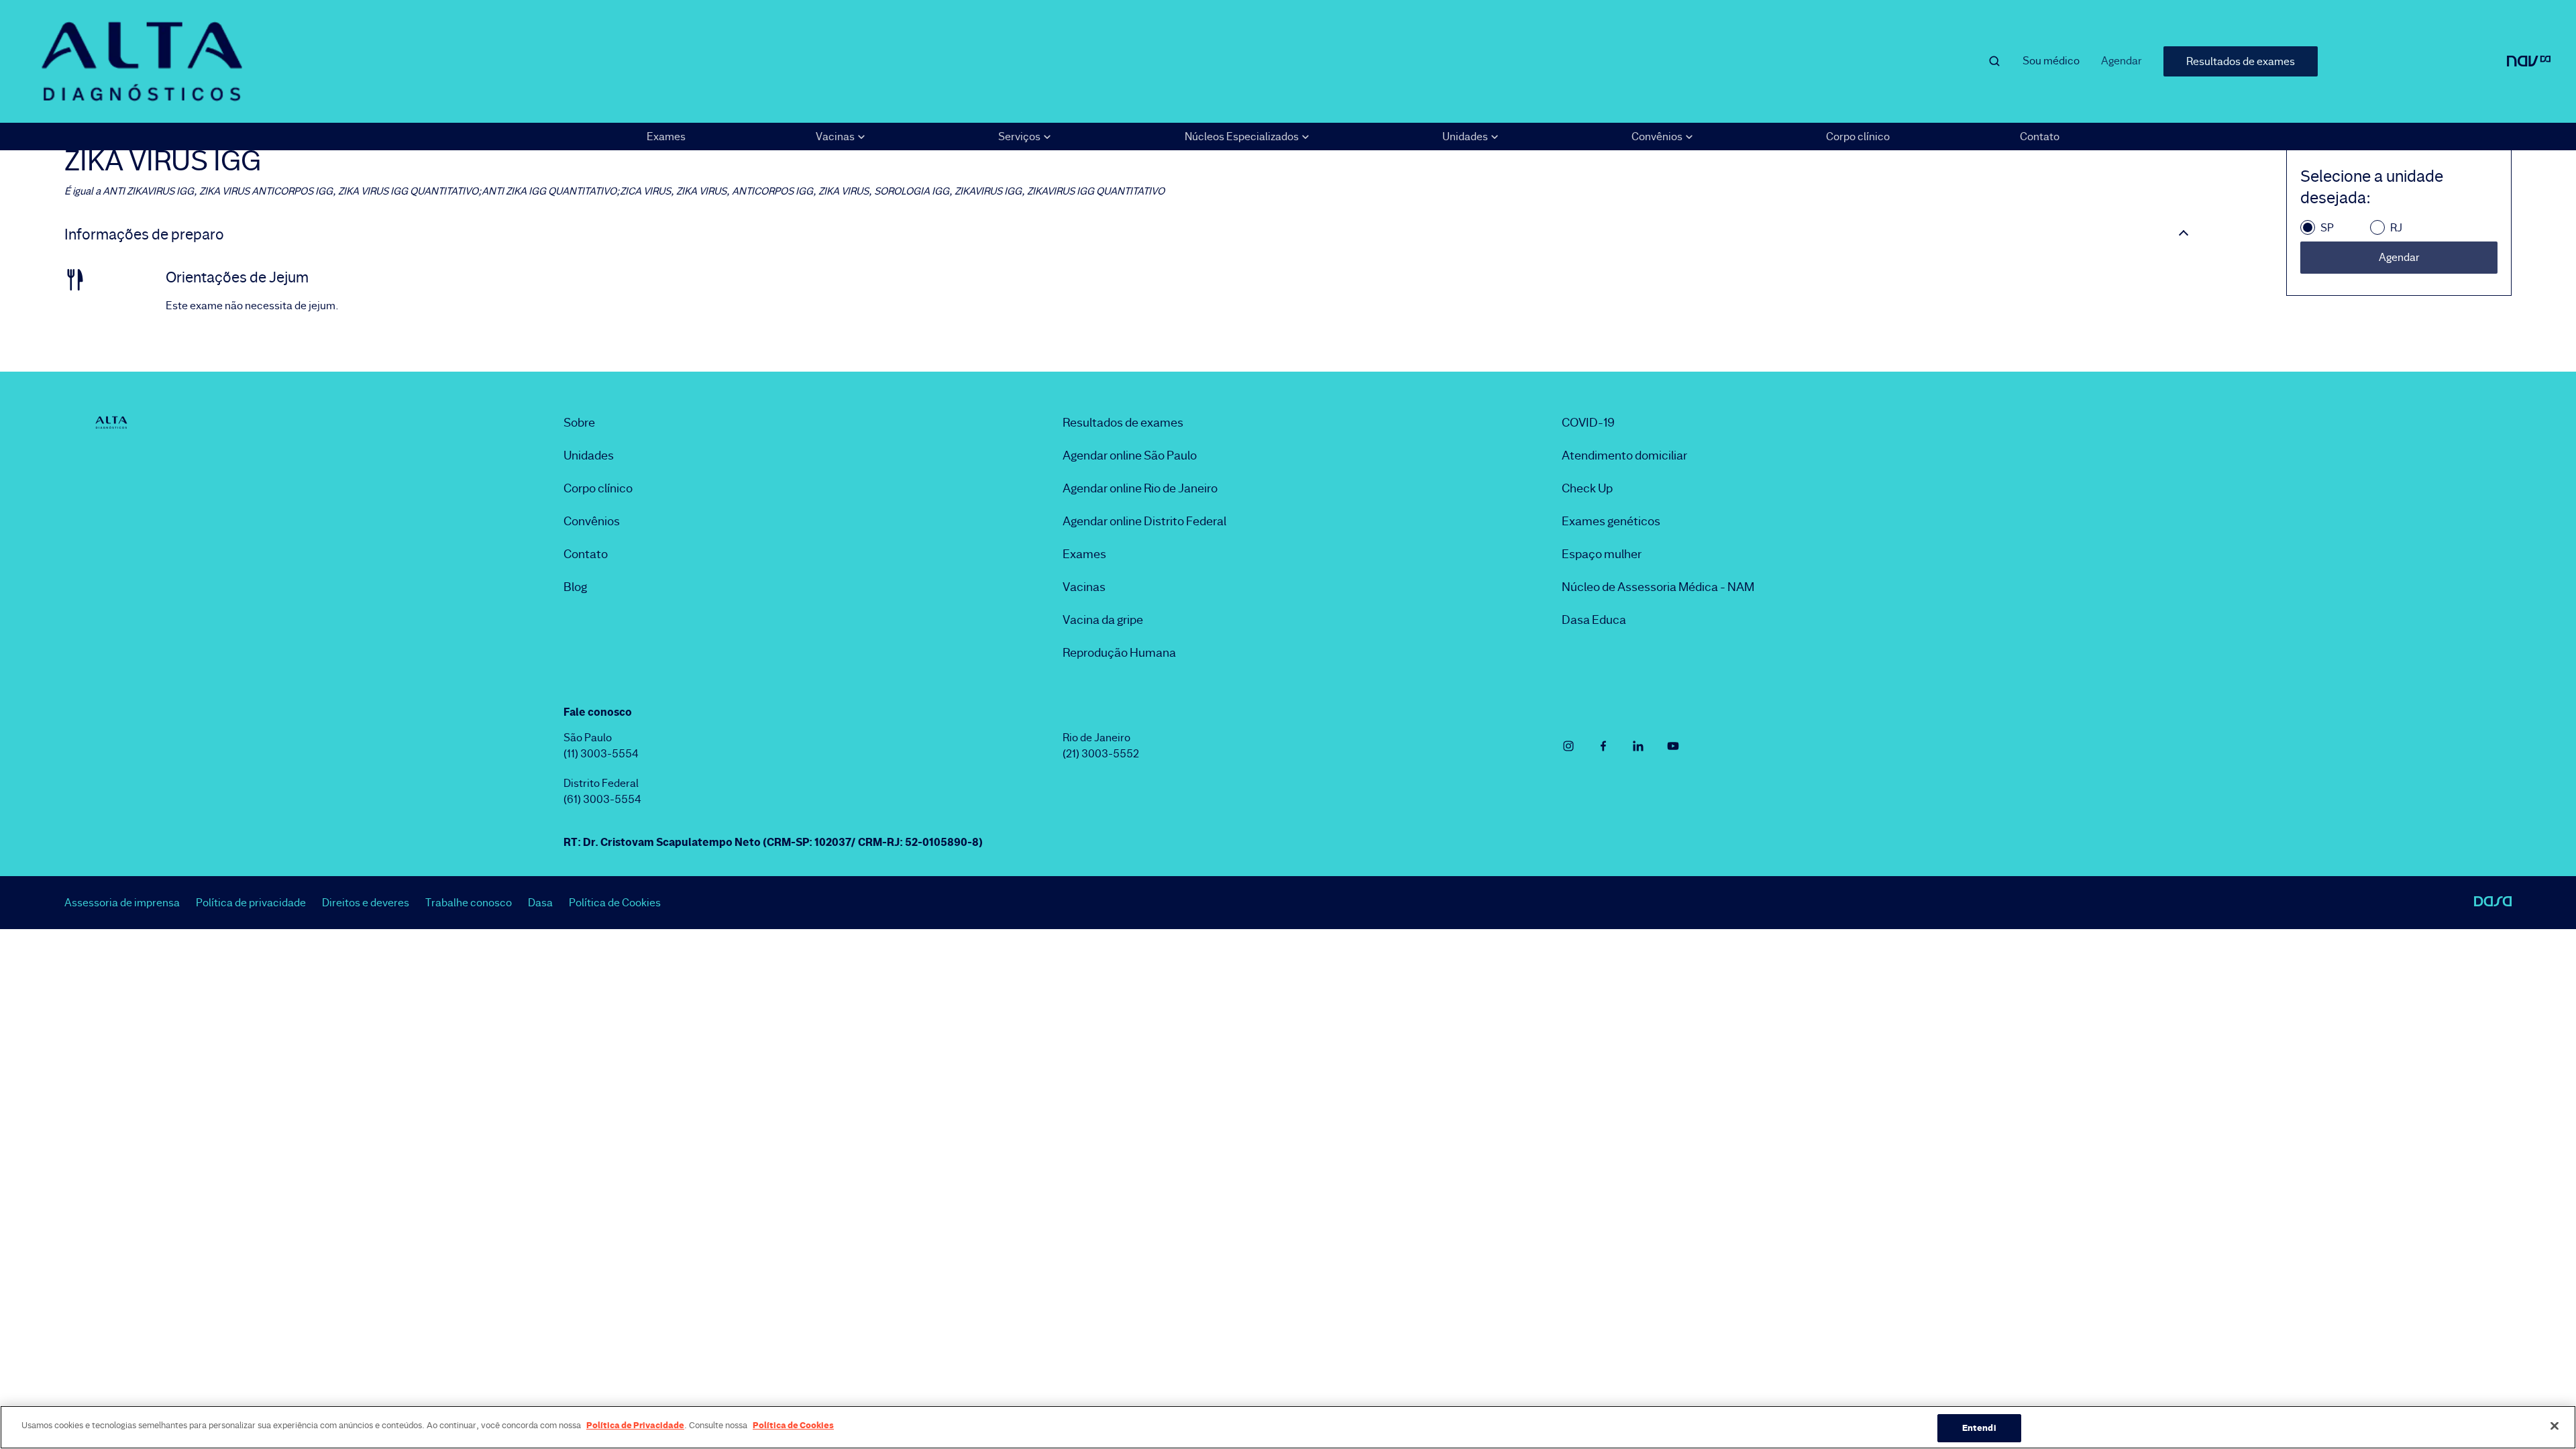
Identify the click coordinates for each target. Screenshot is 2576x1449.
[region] (1288, 1427)
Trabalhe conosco (469, 903)
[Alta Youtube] (1673, 746)
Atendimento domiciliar (1624, 455)
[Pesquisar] (1994, 61)
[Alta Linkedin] (1638, 746)
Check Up (1587, 488)
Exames (666, 137)
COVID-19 (1588, 423)
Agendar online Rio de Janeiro (1140, 488)
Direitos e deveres (366, 903)
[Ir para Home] (142, 61)
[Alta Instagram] (1568, 746)
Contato (2040, 137)
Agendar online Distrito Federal (1144, 521)
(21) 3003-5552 (1101, 754)
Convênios (592, 521)
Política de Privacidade (635, 1425)
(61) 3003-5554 (602, 799)
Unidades (589, 455)
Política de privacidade (251, 903)
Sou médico (2051, 61)
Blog (575, 587)
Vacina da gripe (1103, 620)
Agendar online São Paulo (1130, 455)
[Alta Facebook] (1603, 746)
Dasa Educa (1594, 620)
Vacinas (1084, 587)
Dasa (540, 903)
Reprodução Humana (1119, 653)
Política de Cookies (615, 903)
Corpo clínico (1858, 137)
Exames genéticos (1611, 521)
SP (2327, 228)
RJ (2396, 228)
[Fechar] (2555, 1426)
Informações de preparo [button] (144, 235)
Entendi (1979, 1428)
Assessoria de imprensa (122, 903)
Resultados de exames (2241, 61)
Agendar (2122, 61)
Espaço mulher (1602, 554)
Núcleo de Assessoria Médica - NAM (1658, 587)
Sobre (579, 423)
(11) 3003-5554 (601, 754)
